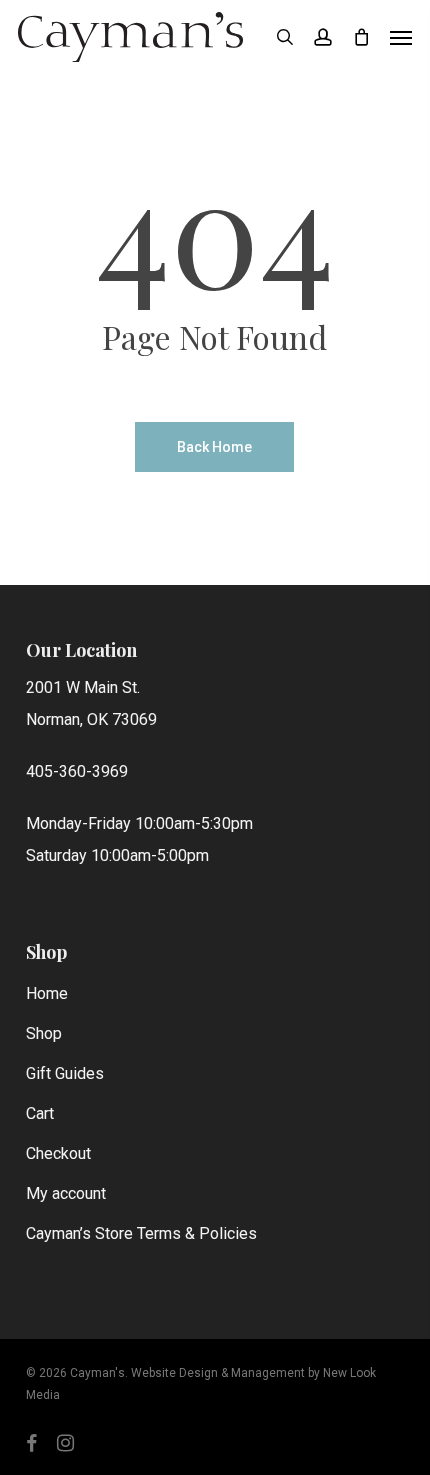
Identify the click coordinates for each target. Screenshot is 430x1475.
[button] (401, 37)
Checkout (58, 1153)
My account (66, 1193)
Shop (44, 1033)
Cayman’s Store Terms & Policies (141, 1233)
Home (47, 993)
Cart (40, 1113)
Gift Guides (65, 1073)
